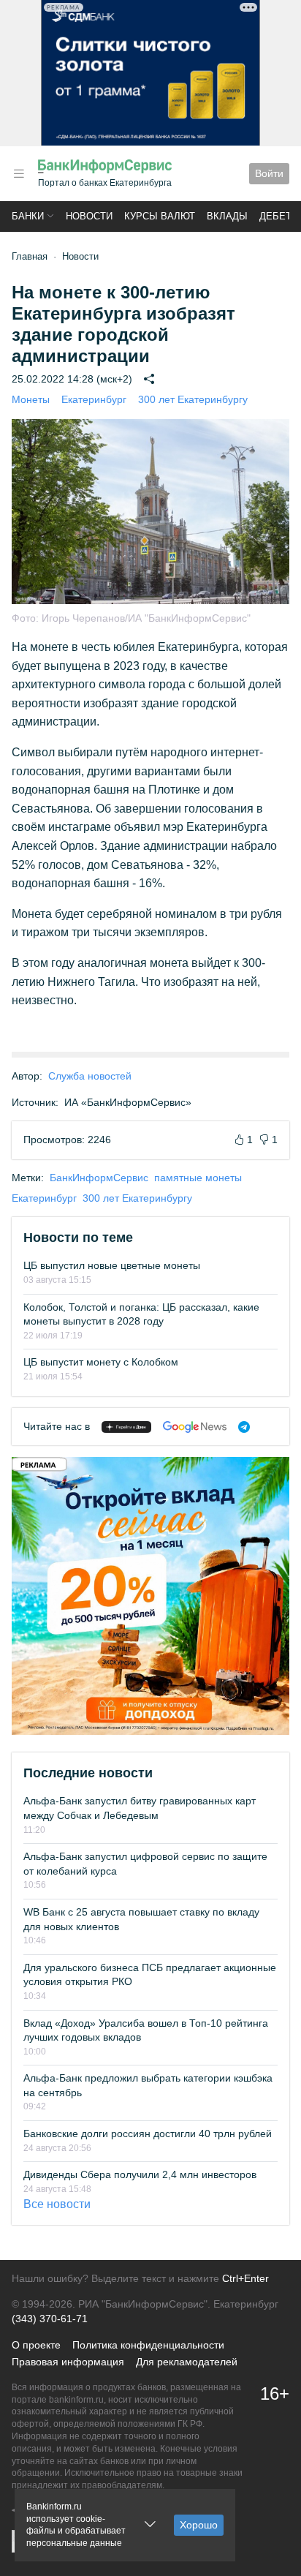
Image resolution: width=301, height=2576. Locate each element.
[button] (19, 174)
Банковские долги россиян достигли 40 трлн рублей (148, 2134)
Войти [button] (269, 173)
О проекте (36, 2345)
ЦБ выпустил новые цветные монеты (112, 1265)
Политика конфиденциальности (148, 2345)
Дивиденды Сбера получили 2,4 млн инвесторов (140, 2174)
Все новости (57, 2204)
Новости (89, 216)
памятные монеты (198, 1178)
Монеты (31, 399)
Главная (30, 256)
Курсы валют (160, 216)
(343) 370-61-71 (50, 2319)
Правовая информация (68, 2362)
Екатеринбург (94, 399)
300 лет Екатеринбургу (193, 399)
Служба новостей (90, 1076)
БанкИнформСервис (99, 1178)
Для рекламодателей (187, 2362)
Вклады (227, 216)
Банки (28, 216)
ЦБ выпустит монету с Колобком (101, 1362)
